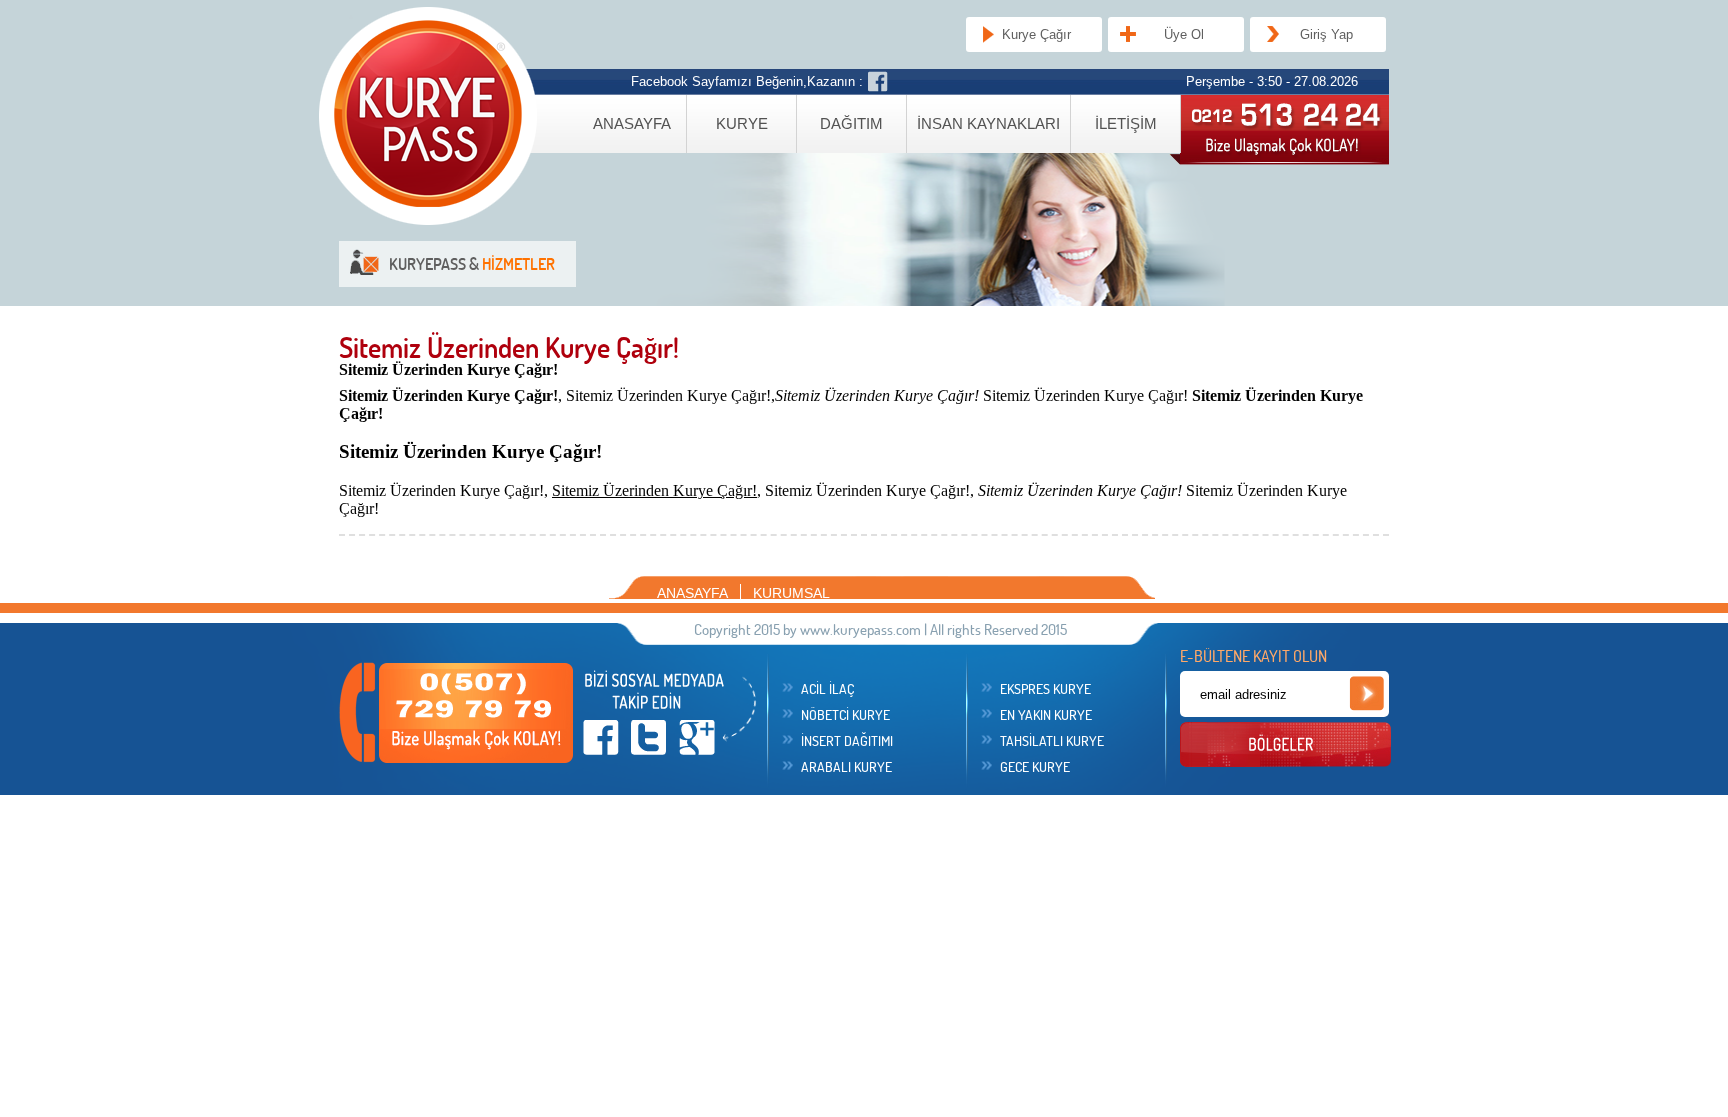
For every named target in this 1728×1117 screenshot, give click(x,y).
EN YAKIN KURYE (1046, 715)
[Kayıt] (1366, 693)
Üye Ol (1184, 34)
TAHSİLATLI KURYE (1052, 741)
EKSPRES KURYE (1045, 689)
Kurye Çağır (1036, 34)
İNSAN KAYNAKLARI (988, 123)
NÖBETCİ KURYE (845, 715)
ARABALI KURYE (846, 767)
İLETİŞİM (1126, 123)
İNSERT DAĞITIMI (847, 741)
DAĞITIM (851, 123)
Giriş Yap (1326, 34)
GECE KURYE (1035, 767)
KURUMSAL (791, 593)
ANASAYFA (632, 123)
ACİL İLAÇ (827, 689)
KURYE (742, 123)
